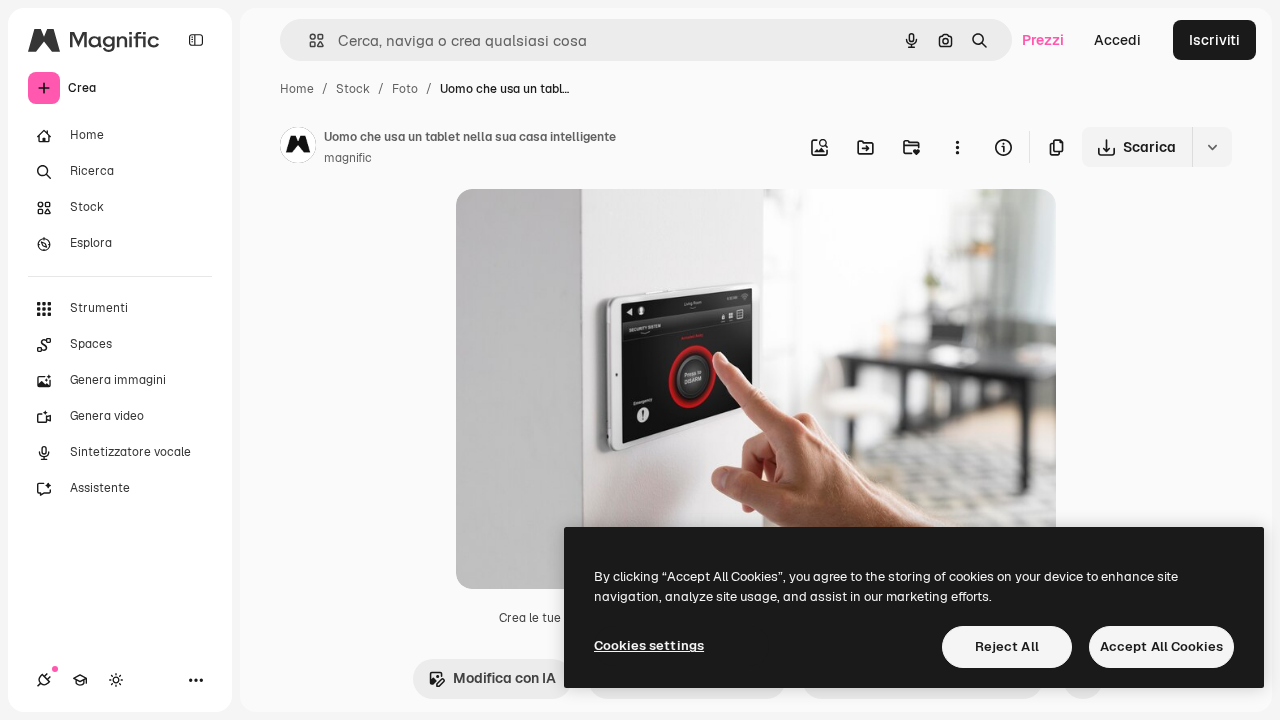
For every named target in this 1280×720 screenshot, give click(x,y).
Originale (588, 227)
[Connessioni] (44, 680)
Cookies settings (649, 645)
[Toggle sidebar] (196, 40)
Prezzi (1043, 40)
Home (297, 89)
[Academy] (80, 680)
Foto (405, 89)
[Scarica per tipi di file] (1212, 147)
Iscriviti (1214, 40)
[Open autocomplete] (308, 40)
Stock (353, 89)
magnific (348, 158)
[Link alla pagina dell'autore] (298, 148)
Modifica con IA (504, 678)
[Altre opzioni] (957, 147)
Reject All (1007, 646)
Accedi (1117, 40)
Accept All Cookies (1161, 646)
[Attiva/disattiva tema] (116, 680)
